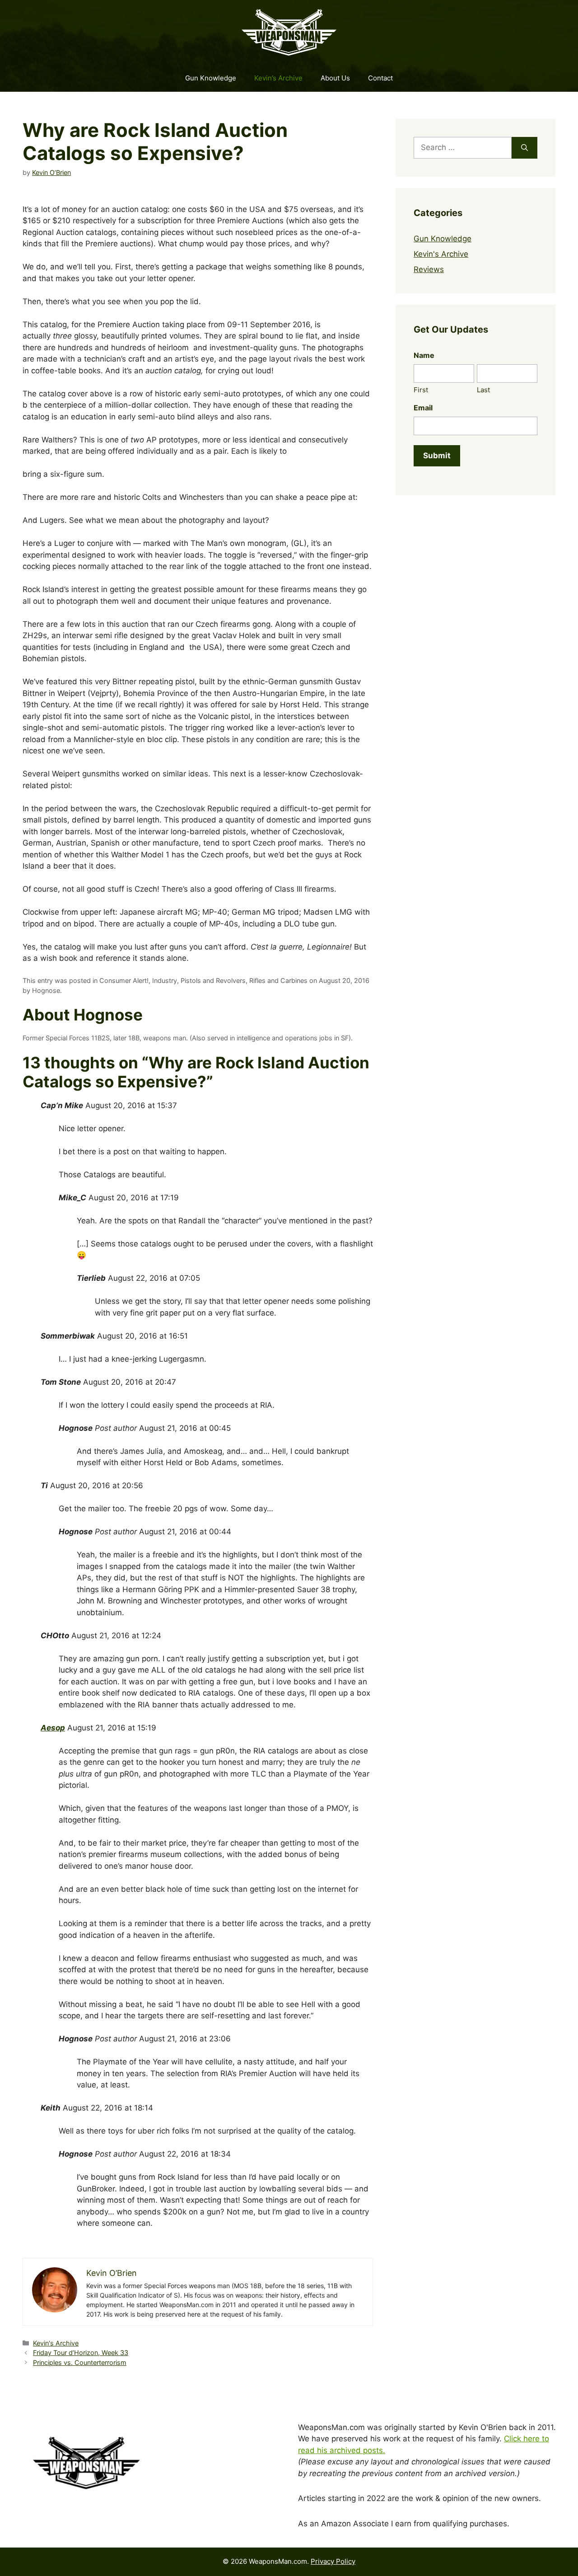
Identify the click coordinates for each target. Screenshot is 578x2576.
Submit (437, 456)
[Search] (524, 148)
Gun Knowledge (211, 78)
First (421, 390)
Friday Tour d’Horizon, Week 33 (81, 2353)
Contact (380, 78)
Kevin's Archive (56, 2343)
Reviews (429, 269)
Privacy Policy (333, 2561)
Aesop (53, 1728)
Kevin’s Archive (278, 78)
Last (483, 390)
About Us (335, 78)
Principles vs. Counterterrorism (80, 2362)
